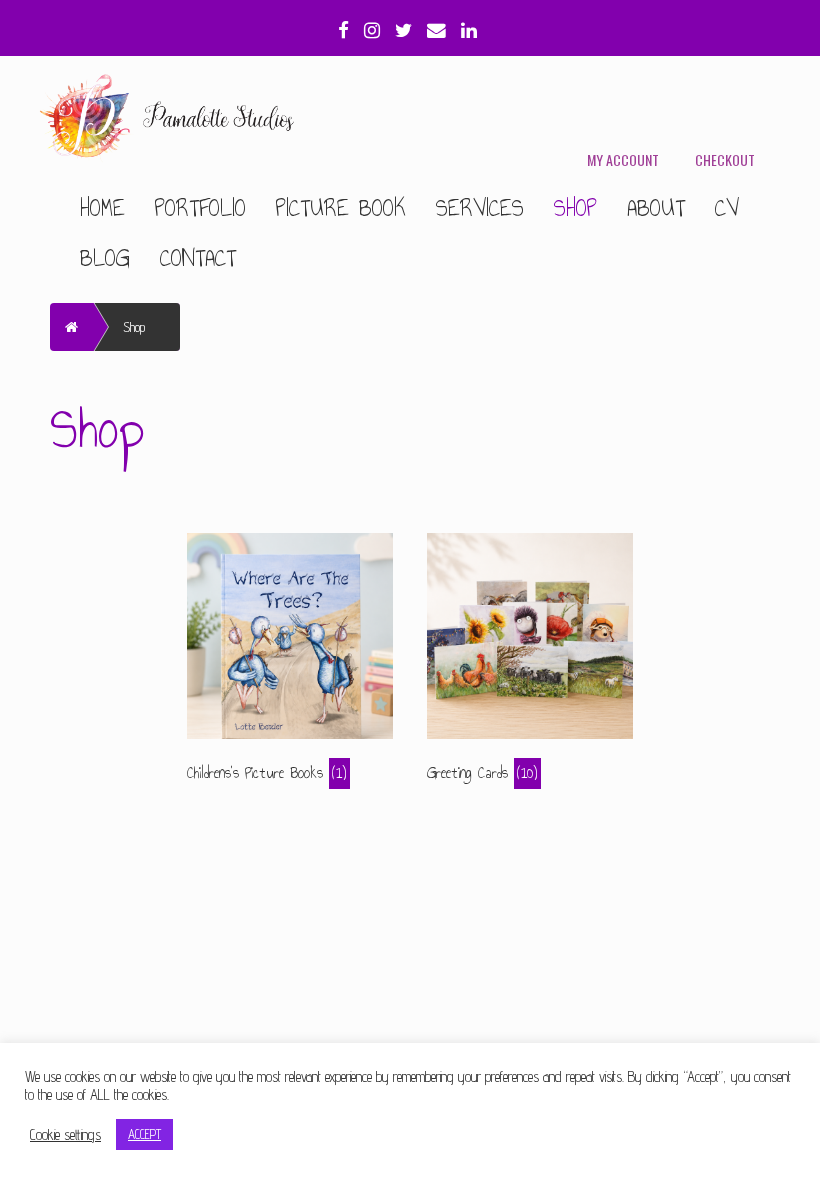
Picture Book (341, 208)
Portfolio (200, 208)
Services (480, 208)
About (656, 208)
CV (727, 208)
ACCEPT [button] (144, 1134)
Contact (198, 258)
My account (623, 159)
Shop (575, 208)
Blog (105, 258)
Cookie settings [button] (65, 1134)
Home (102, 208)
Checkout (725, 159)
